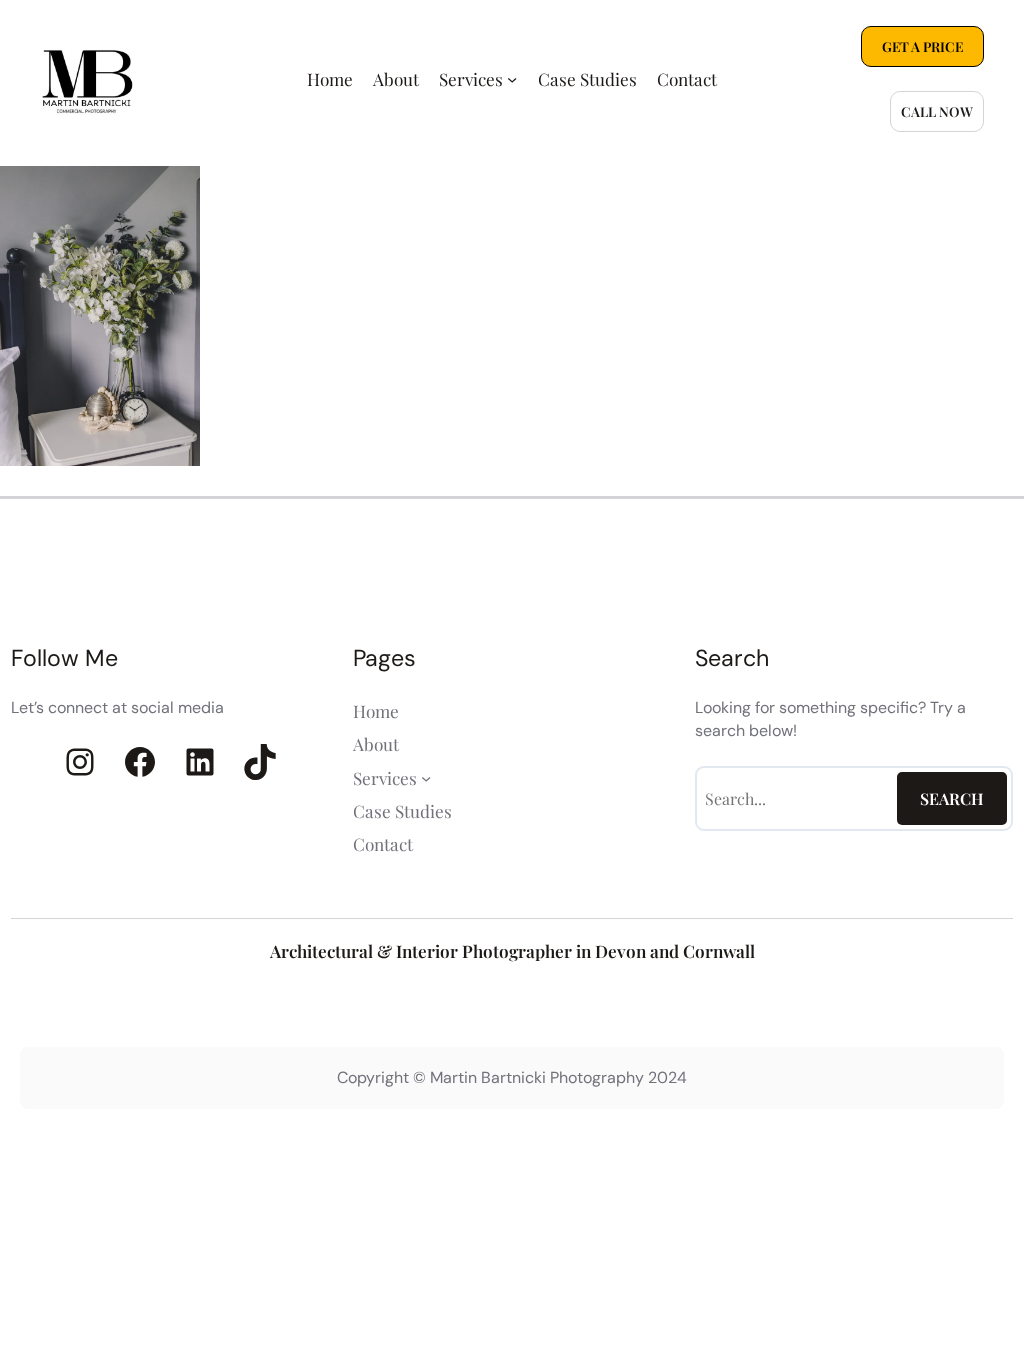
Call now (937, 111)
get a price (922, 46)
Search (952, 798)
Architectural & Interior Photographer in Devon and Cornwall (512, 950)
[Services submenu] (512, 79)
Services (471, 78)
